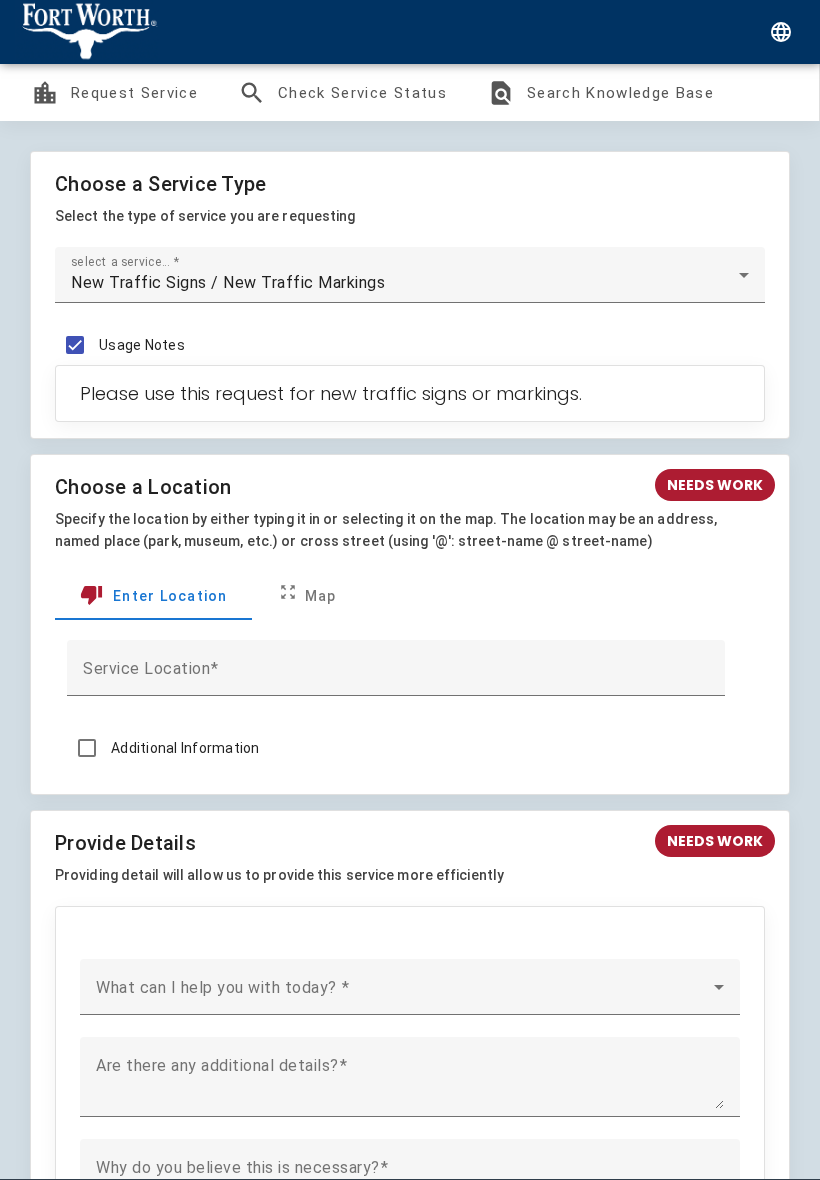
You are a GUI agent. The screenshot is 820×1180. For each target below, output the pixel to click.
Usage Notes (142, 345)
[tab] (153, 596)
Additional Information (185, 748)
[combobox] (410, 283)
